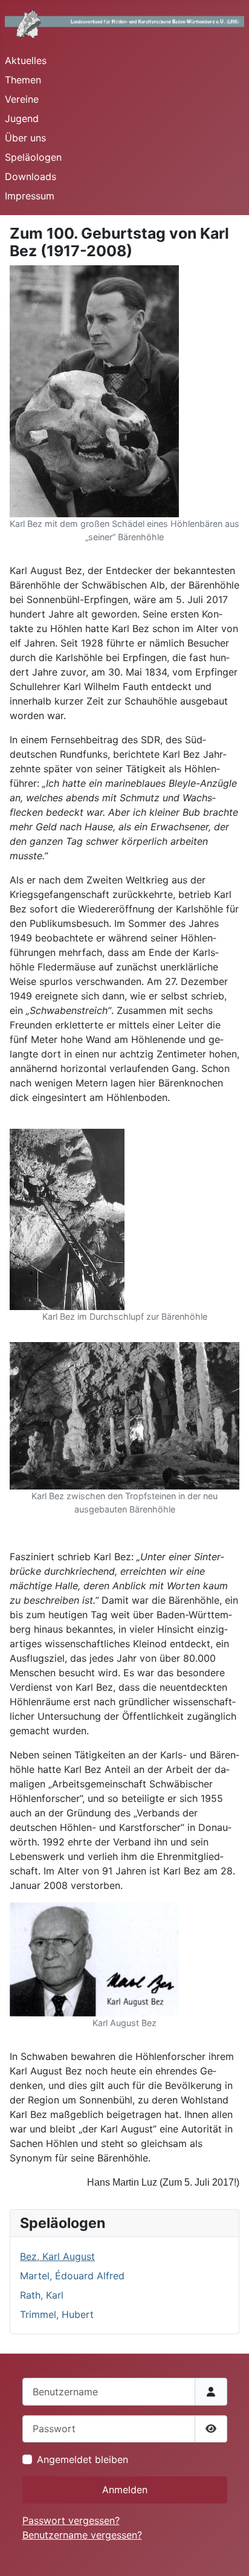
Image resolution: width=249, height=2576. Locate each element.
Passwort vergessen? (71, 2520)
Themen (23, 80)
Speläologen (33, 157)
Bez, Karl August (57, 2256)
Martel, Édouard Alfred (72, 2276)
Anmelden (125, 2490)
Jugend (22, 118)
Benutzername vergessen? (82, 2535)
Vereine (22, 99)
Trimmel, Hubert (57, 2314)
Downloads (31, 176)
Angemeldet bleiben (82, 2459)
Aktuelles (26, 60)
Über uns (25, 138)
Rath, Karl (42, 2295)
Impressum (30, 196)
